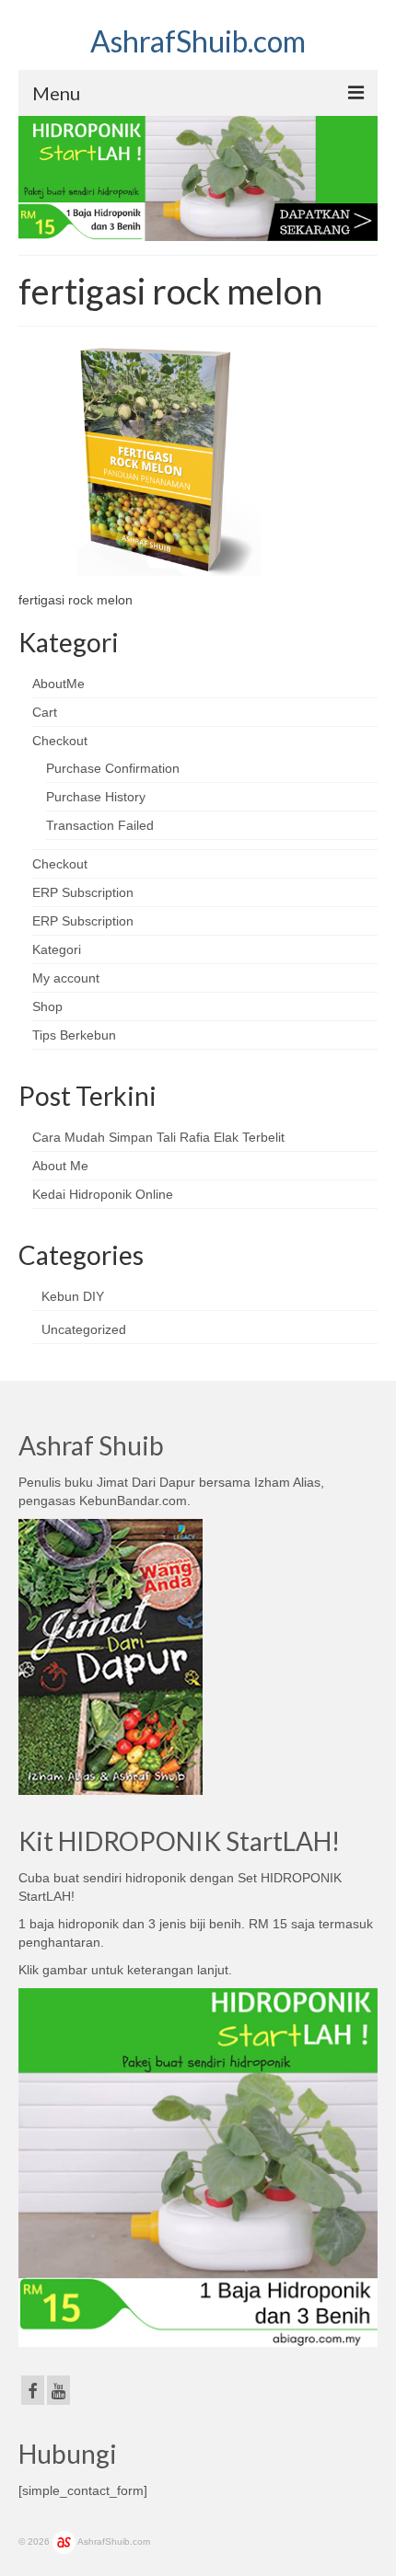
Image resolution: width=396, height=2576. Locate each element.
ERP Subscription (83, 892)
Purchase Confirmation (113, 768)
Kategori (57, 949)
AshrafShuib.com (198, 41)
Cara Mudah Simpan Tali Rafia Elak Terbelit (158, 1137)
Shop (47, 1006)
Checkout (60, 741)
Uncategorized (84, 1329)
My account (66, 978)
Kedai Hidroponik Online (103, 1194)
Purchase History (96, 797)
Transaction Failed (100, 825)
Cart (45, 712)
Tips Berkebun (74, 1035)
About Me (60, 1166)
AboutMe (58, 684)
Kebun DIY (73, 1296)
